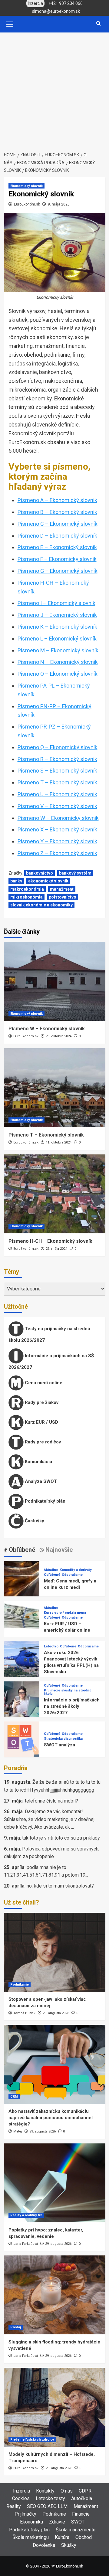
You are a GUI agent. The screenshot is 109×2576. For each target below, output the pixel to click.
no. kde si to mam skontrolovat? (60, 1886)
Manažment (86, 2506)
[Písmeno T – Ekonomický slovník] (55, 1088)
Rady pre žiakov (41, 1402)
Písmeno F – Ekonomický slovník (57, 559)
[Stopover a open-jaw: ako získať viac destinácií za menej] (55, 1952)
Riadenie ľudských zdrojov (32, 2440)
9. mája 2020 (59, 204)
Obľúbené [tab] (21, 1550)
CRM (14, 2097)
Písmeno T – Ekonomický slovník (57, 782)
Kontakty (45, 2491)
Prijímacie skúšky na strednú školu (68, 1692)
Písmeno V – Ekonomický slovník (57, 806)
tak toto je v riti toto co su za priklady (61, 1838)
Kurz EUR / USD (41, 1422)
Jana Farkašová (26, 2244)
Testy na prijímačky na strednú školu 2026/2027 (49, 1334)
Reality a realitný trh (26, 2215)
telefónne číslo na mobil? (51, 1801)
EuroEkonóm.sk (27, 204)
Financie (81, 2514)
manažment (62, 889)
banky (16, 881)
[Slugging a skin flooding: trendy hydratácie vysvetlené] (55, 2295)
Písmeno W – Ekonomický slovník (58, 818)
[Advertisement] (54, 90)
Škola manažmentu (76, 2530)
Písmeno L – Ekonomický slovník (57, 639)
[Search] (99, 24)
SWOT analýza (59, 1745)
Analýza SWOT (40, 1481)
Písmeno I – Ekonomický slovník (56, 603)
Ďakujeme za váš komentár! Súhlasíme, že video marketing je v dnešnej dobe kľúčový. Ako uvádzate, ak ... (49, 1819)
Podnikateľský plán (45, 1501)
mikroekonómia (26, 897)
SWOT (78, 2522)
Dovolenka (44, 2545)
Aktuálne (51, 1570)
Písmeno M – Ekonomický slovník (58, 650)
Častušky (34, 1521)
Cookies (21, 2498)
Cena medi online (43, 1383)
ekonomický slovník (48, 881)
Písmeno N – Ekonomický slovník (58, 662)
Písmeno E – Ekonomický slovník (57, 547)
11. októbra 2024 (59, 1142)
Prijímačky (25, 2514)
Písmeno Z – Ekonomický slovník (57, 853)
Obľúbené (52, 1575)
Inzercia (21, 2491)
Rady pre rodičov (42, 1442)
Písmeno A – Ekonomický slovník (57, 500)
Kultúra (62, 2537)
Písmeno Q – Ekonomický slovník (58, 747)
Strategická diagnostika (63, 1739)
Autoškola (82, 2498)
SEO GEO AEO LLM (47, 2506)
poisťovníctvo (63, 897)
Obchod (84, 2537)
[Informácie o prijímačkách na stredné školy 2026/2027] (22, 1699)
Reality (14, 2506)
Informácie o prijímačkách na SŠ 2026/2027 (51, 1361)
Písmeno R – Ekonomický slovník (57, 759)
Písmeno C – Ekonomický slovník (58, 524)
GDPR (85, 2491)
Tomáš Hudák (24, 2013)
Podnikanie (20, 1985)
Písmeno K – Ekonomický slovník (57, 627)
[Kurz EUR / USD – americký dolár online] (22, 1618)
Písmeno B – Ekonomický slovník (57, 512)
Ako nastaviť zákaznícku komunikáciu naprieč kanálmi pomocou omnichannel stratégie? (51, 2118)
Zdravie (57, 2522)
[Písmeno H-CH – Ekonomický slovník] (55, 1194)
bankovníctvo (40, 873)
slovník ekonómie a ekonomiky (41, 905)
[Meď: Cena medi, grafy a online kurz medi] (22, 1578)
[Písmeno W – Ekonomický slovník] (55, 981)
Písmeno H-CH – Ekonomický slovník (50, 1241)
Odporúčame (72, 1575)
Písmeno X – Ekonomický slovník (57, 829)
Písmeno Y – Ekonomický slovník (57, 841)
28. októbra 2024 (59, 1036)
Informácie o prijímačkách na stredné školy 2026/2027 (72, 1706)
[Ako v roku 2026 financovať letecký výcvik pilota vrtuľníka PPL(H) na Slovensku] (22, 1659)
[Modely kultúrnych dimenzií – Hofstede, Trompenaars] (55, 2407)
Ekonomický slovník (26, 186)
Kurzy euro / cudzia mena (65, 1613)
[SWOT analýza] (22, 1739)
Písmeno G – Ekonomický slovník (58, 571)
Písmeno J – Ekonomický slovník (57, 615)
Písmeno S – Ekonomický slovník (57, 771)
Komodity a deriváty (76, 1570)
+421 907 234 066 (66, 3)
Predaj (16, 2327)
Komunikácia (38, 1462)
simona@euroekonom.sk (56, 11)
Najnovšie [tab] (58, 1550)
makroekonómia (27, 889)
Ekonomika (31, 2522)
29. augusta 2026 (56, 2013)
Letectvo (51, 1646)
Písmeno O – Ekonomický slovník (58, 674)
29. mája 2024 (56, 1249)
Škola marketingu (31, 2537)
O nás (67, 2491)
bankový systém (75, 873)
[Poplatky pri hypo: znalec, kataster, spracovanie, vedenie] (55, 2183)
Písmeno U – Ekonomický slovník (57, 794)
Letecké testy (50, 2498)
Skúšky (69, 2545)
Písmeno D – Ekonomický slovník (57, 536)
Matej (18, 2131)
